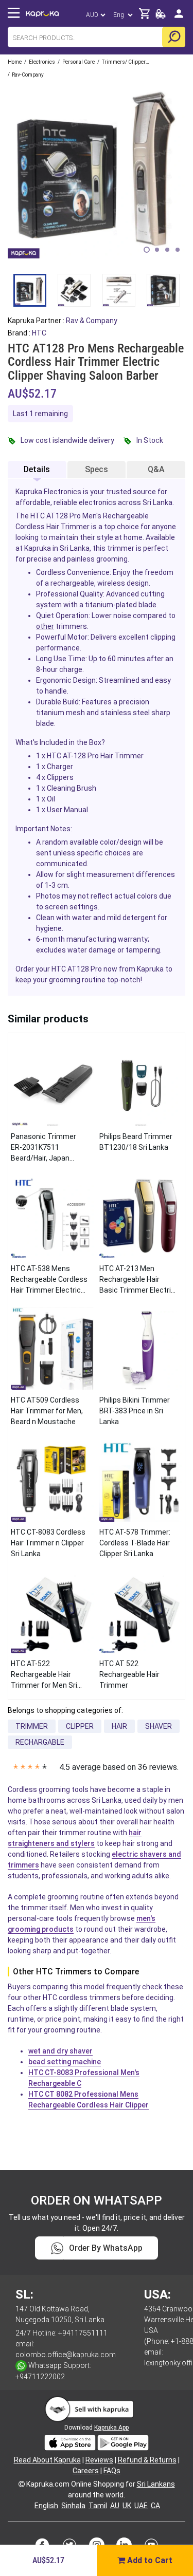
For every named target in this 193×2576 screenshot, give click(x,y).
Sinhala (73, 2506)
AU (115, 2506)
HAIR (119, 1726)
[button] (147, 250)
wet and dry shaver (60, 2051)
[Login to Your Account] (179, 18)
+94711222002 (40, 2377)
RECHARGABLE (40, 1742)
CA (155, 2506)
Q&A (156, 469)
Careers (86, 2471)
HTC (39, 333)
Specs (97, 469)
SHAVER (159, 1726)
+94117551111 (83, 2333)
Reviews (99, 2460)
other (45, 626)
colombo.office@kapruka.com (66, 2355)
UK (127, 2506)
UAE (141, 2506)
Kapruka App (111, 2428)
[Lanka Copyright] (22, 2484)
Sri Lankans (156, 2484)
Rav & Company (92, 321)
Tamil (98, 2506)
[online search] (174, 37)
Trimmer (75, 527)
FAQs (112, 2471)
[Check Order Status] (161, 17)
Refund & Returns (147, 2460)
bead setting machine (65, 2062)
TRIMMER (32, 1726)
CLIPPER (80, 1726)
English (46, 2506)
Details (37, 469)
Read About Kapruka (47, 2460)
